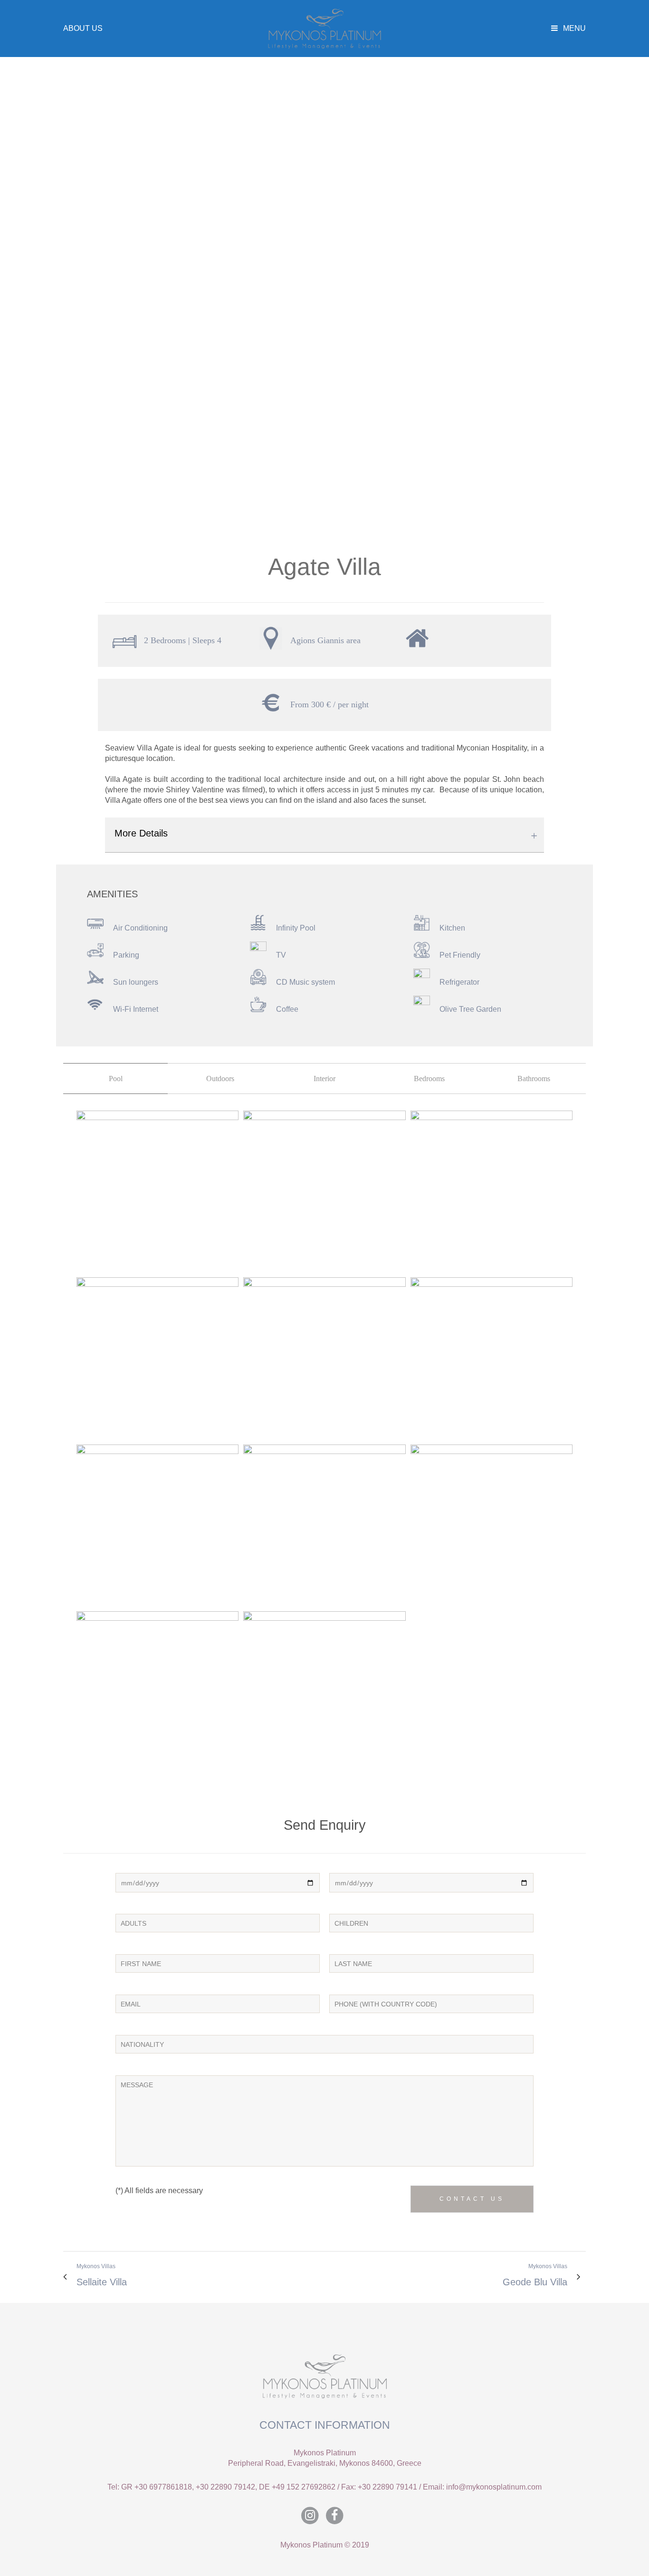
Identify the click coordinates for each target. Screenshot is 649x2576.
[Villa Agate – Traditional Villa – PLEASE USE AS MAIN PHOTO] (324, 1692)
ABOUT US (83, 28)
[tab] (115, 1079)
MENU (573, 28)
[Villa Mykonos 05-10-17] (157, 1192)
